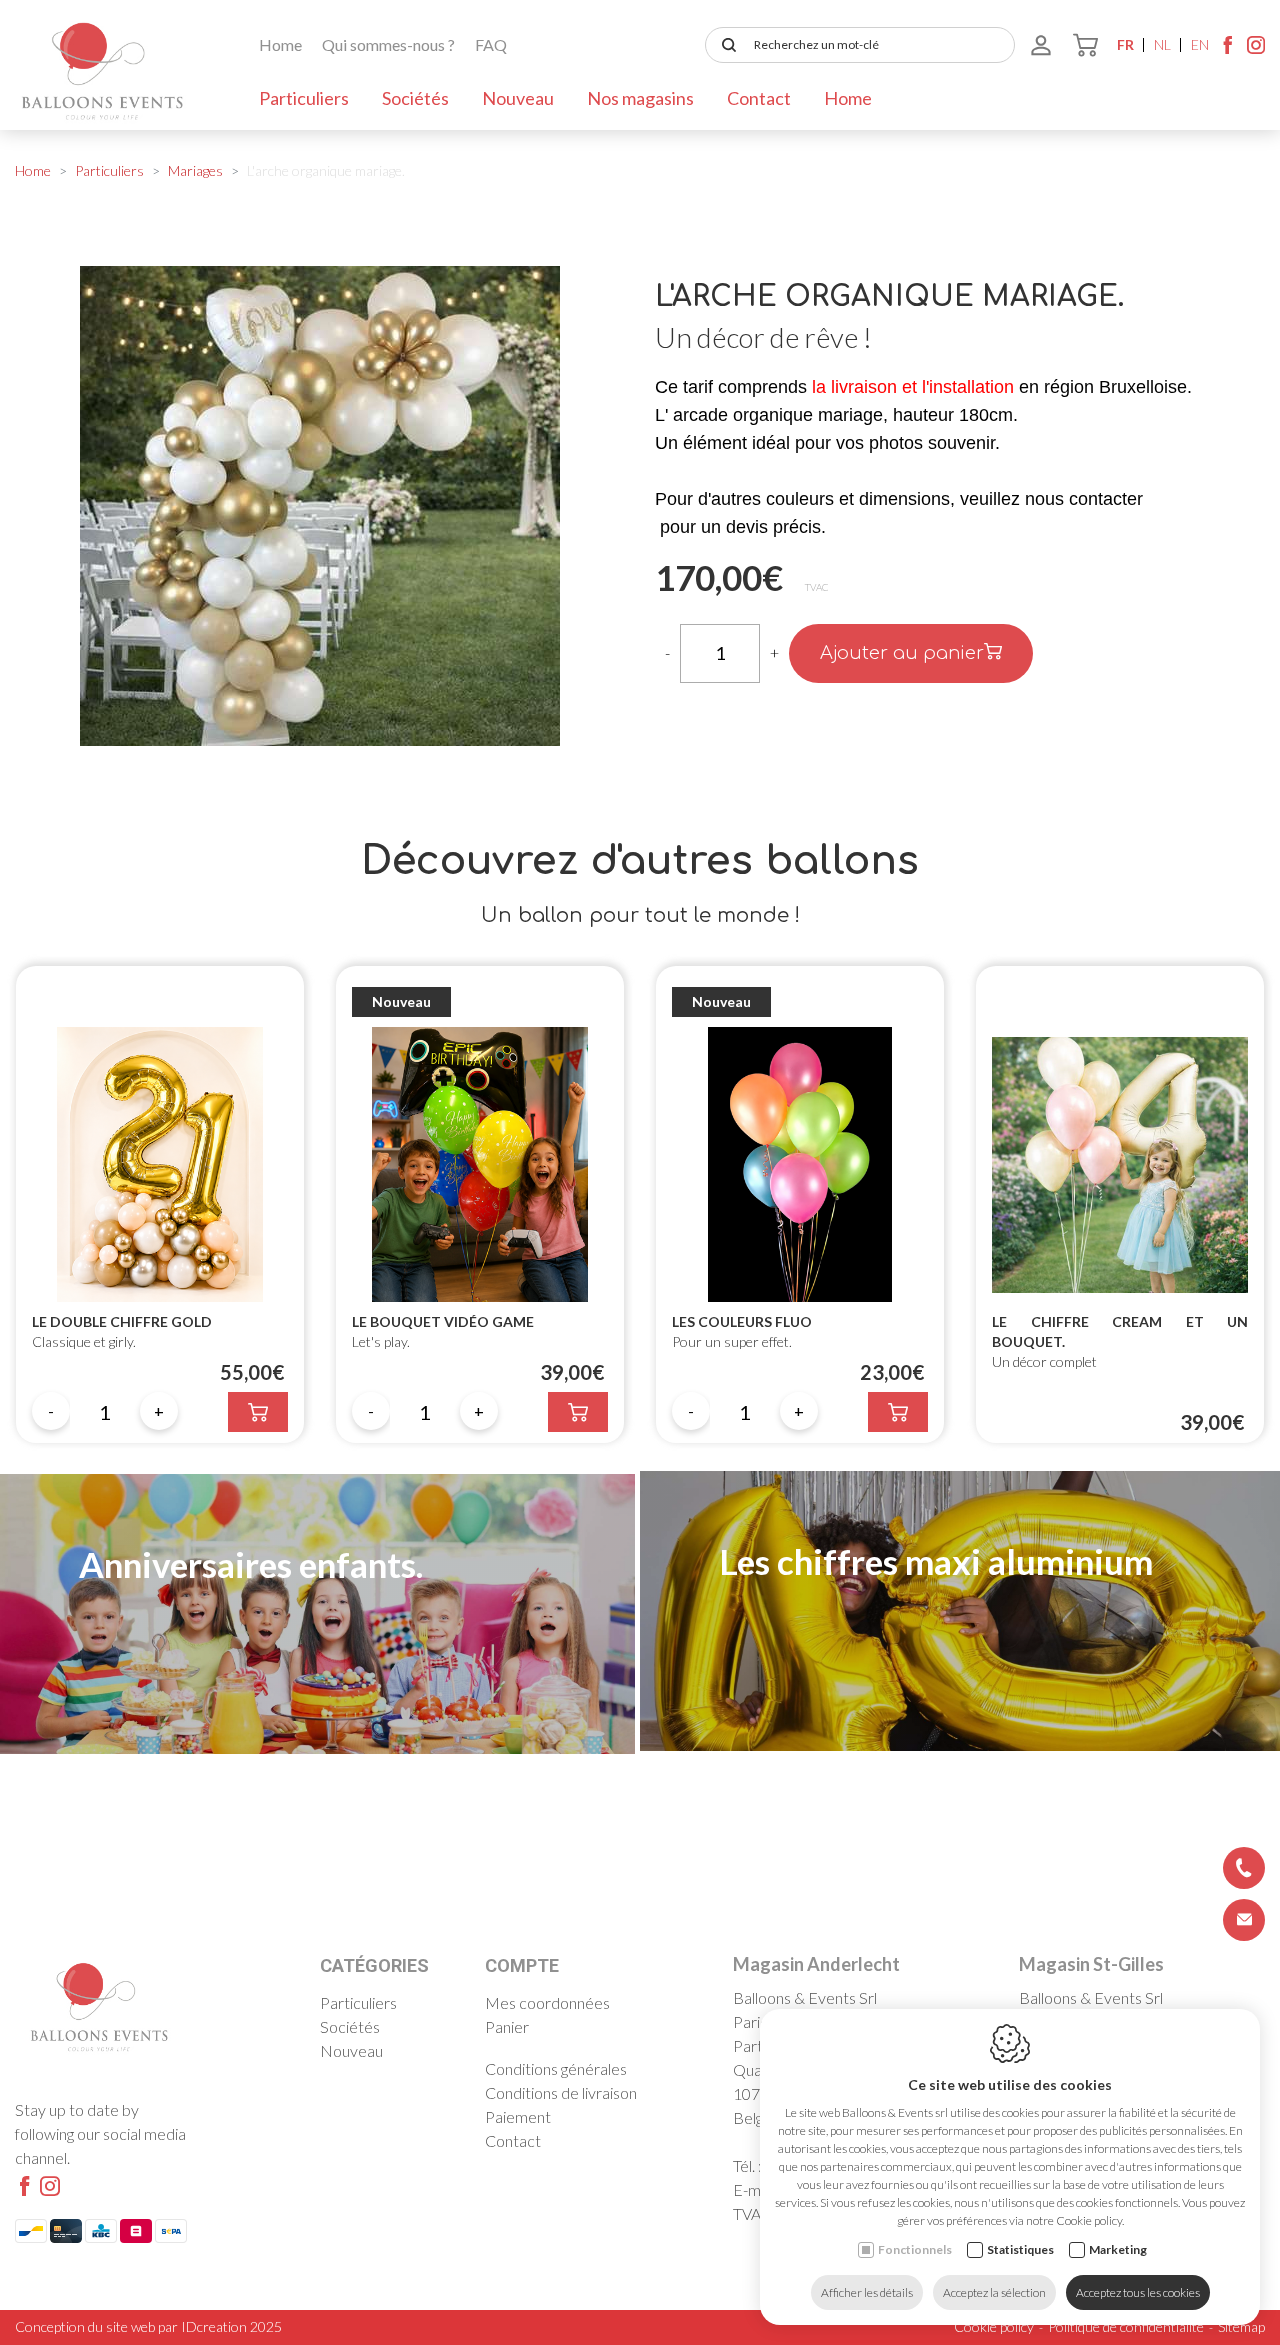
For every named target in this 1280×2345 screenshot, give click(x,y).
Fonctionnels (915, 2249)
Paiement (518, 2116)
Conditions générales (556, 2068)
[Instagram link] (1256, 50)
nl (1162, 44)
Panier (507, 2026)
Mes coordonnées (547, 2002)
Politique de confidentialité (1126, 2326)
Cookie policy (994, 2326)
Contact (759, 98)
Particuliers (304, 98)
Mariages (195, 170)
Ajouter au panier (902, 653)
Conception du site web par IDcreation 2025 (148, 2326)
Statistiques (1020, 2249)
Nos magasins (640, 98)
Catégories (374, 1965)
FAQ (491, 44)
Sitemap (1241, 2326)
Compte (522, 1965)
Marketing (1118, 2249)
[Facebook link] (1228, 50)
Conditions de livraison (561, 2092)
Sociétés (415, 98)
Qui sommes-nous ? (388, 44)
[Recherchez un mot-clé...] (725, 45)
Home (280, 44)
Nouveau (518, 98)
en (1200, 44)
